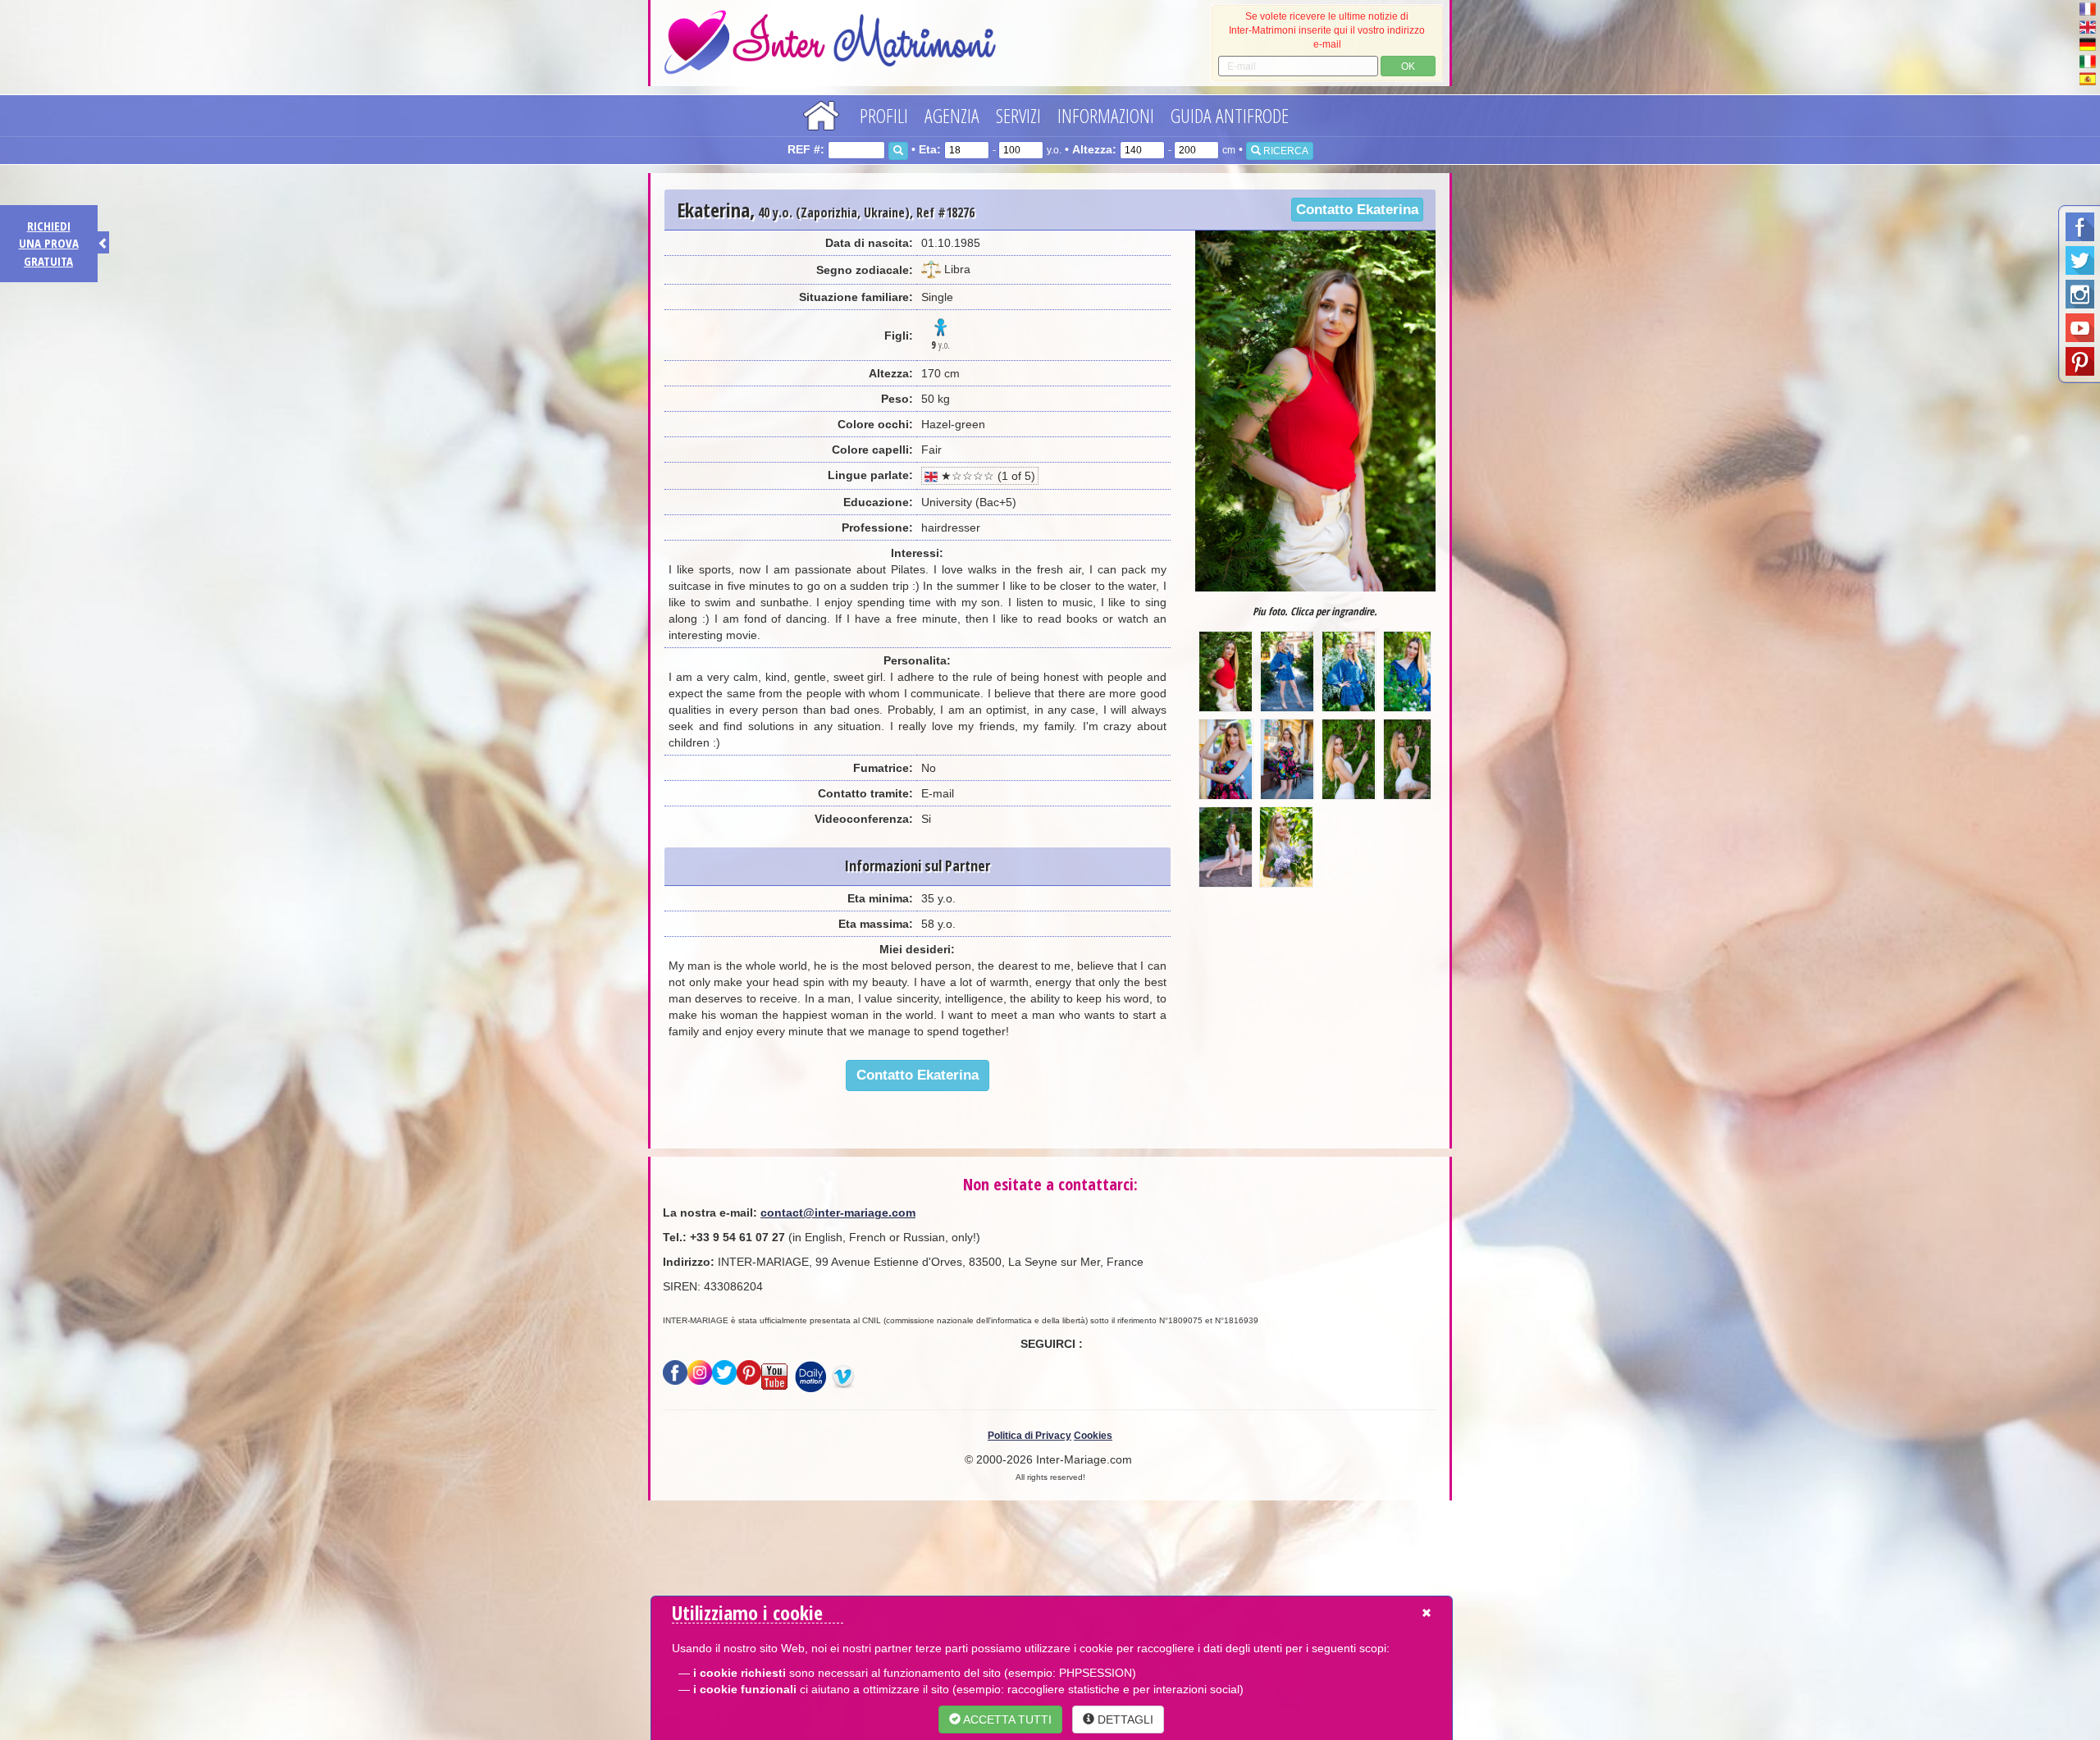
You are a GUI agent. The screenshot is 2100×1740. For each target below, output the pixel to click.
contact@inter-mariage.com (838, 1213)
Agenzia (952, 115)
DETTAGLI (1124, 1719)
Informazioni (1106, 115)
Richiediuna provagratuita (49, 243)
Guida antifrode (1230, 115)
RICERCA (1285, 151)
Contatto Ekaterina (1357, 210)
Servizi (1018, 115)
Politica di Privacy (1029, 1436)
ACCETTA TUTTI (1006, 1719)
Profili (884, 115)
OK (1408, 66)
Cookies (1093, 1436)
